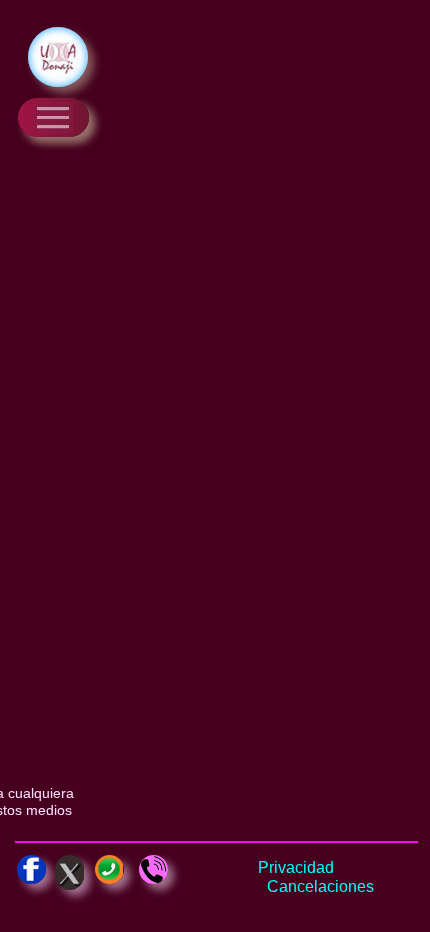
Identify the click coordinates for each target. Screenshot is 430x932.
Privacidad (296, 867)
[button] (53, 117)
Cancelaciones (320, 886)
